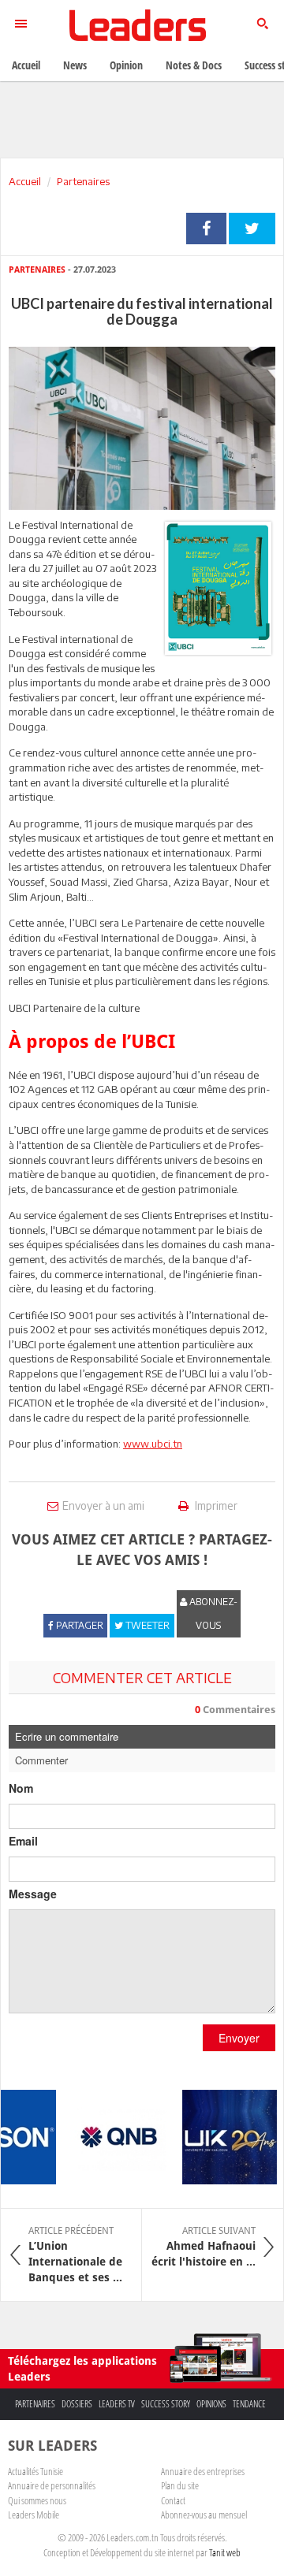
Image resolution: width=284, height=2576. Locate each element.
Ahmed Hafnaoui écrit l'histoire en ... (204, 2247)
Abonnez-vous (212, 1613)
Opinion (126, 65)
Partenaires (83, 181)
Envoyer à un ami (103, 1505)
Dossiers (77, 2404)
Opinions (211, 2404)
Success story (166, 2404)
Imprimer (215, 1505)
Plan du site (180, 2485)
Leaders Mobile (34, 2515)
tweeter (252, 229)
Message (33, 1894)
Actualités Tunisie (35, 2471)
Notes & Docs (194, 65)
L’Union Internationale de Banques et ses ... (75, 2254)
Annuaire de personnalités (52, 2485)
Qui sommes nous (37, 2500)
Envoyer (239, 2038)
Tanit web (225, 2552)
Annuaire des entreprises (203, 2471)
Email (23, 1841)
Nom (21, 1788)
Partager (206, 229)
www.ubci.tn (153, 1444)
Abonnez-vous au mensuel (204, 2515)
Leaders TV (117, 2404)
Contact (173, 2500)
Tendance (249, 2404)
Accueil (25, 181)
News (75, 65)
